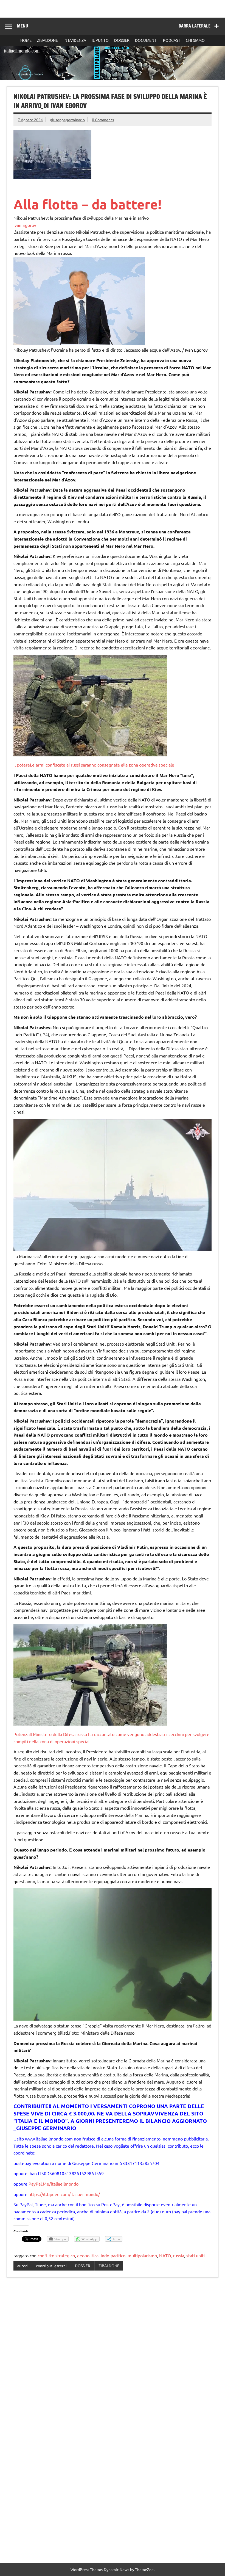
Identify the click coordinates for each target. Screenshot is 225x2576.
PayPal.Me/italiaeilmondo (54, 2184)
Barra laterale (195, 26)
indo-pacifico (113, 2255)
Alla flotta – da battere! (88, 204)
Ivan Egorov (25, 225)
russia (178, 2255)
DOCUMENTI (146, 40)
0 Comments (103, 120)
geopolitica (88, 2255)
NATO (165, 2255)
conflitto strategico (56, 2255)
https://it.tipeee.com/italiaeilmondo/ (64, 2194)
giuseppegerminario (67, 120)
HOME (26, 40)
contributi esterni (51, 2266)
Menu (22, 26)
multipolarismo (142, 2255)
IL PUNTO (100, 40)
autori (22, 2266)
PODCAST (172, 40)
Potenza (22, 1734)
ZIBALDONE (47, 40)
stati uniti (196, 2255)
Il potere (22, 765)
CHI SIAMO (195, 40)
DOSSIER (122, 40)
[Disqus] (113, 2353)
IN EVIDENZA (75, 40)
